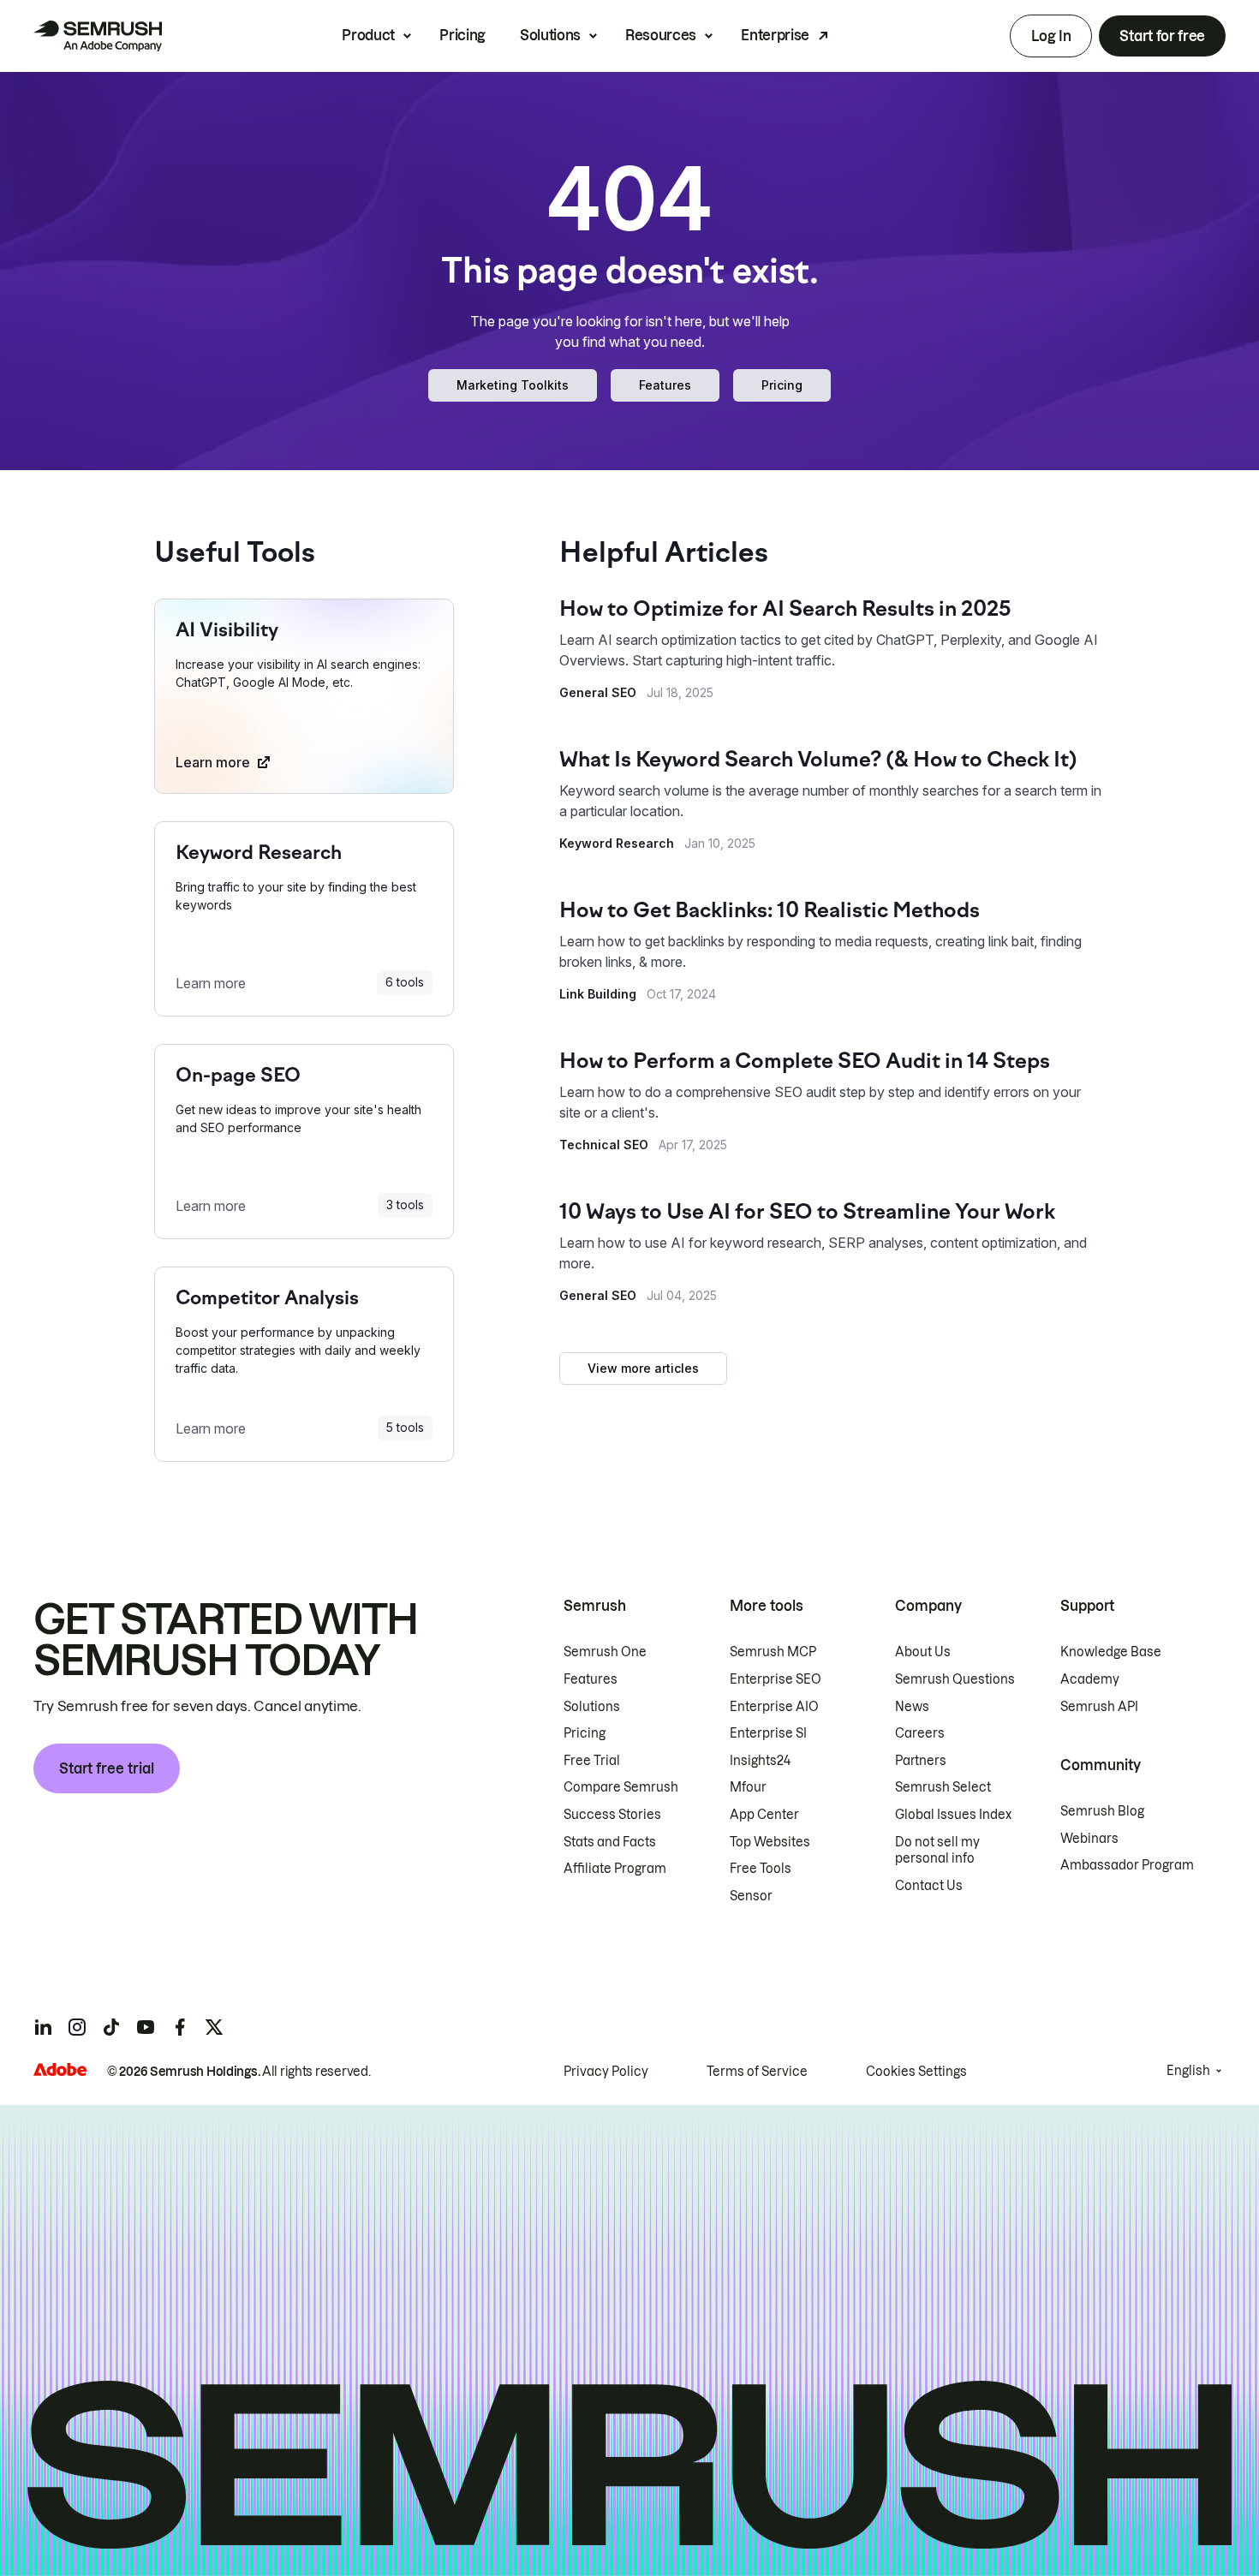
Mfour (748, 1787)
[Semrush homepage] (98, 36)
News (912, 1707)
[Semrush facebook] (180, 2027)
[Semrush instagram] (77, 2027)
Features (665, 385)
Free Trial (592, 1761)
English (1188, 2071)
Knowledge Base (1111, 1652)
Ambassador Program (1127, 1865)
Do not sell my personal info (937, 1851)
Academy (1090, 1679)
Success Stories (612, 1815)
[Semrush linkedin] (43, 2027)
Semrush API (1099, 1707)
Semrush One (605, 1652)
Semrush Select (943, 1787)
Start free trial (107, 1768)
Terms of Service (757, 2072)
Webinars (1089, 1839)
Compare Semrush (621, 1787)
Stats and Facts (610, 1842)
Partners (921, 1761)
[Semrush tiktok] (111, 2027)
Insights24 (760, 1761)
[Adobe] (60, 2069)
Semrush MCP (773, 1652)
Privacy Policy (606, 2072)
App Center (764, 1815)
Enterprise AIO (774, 1707)
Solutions (550, 35)
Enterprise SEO (776, 1679)
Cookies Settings (916, 2072)
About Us (923, 1652)
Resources (661, 35)
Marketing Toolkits (513, 385)
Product (368, 35)
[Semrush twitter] (214, 2027)
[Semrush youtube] (146, 2027)
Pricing (462, 35)
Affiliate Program (615, 1869)
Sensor (751, 1896)
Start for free (1162, 36)
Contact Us (929, 1886)
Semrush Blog (1102, 1811)
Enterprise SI (768, 1733)
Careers (920, 1733)
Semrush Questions (955, 1679)
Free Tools (761, 1869)
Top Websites (770, 1842)
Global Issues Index (953, 1815)
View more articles (643, 1368)
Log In (1051, 36)
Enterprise (775, 35)
